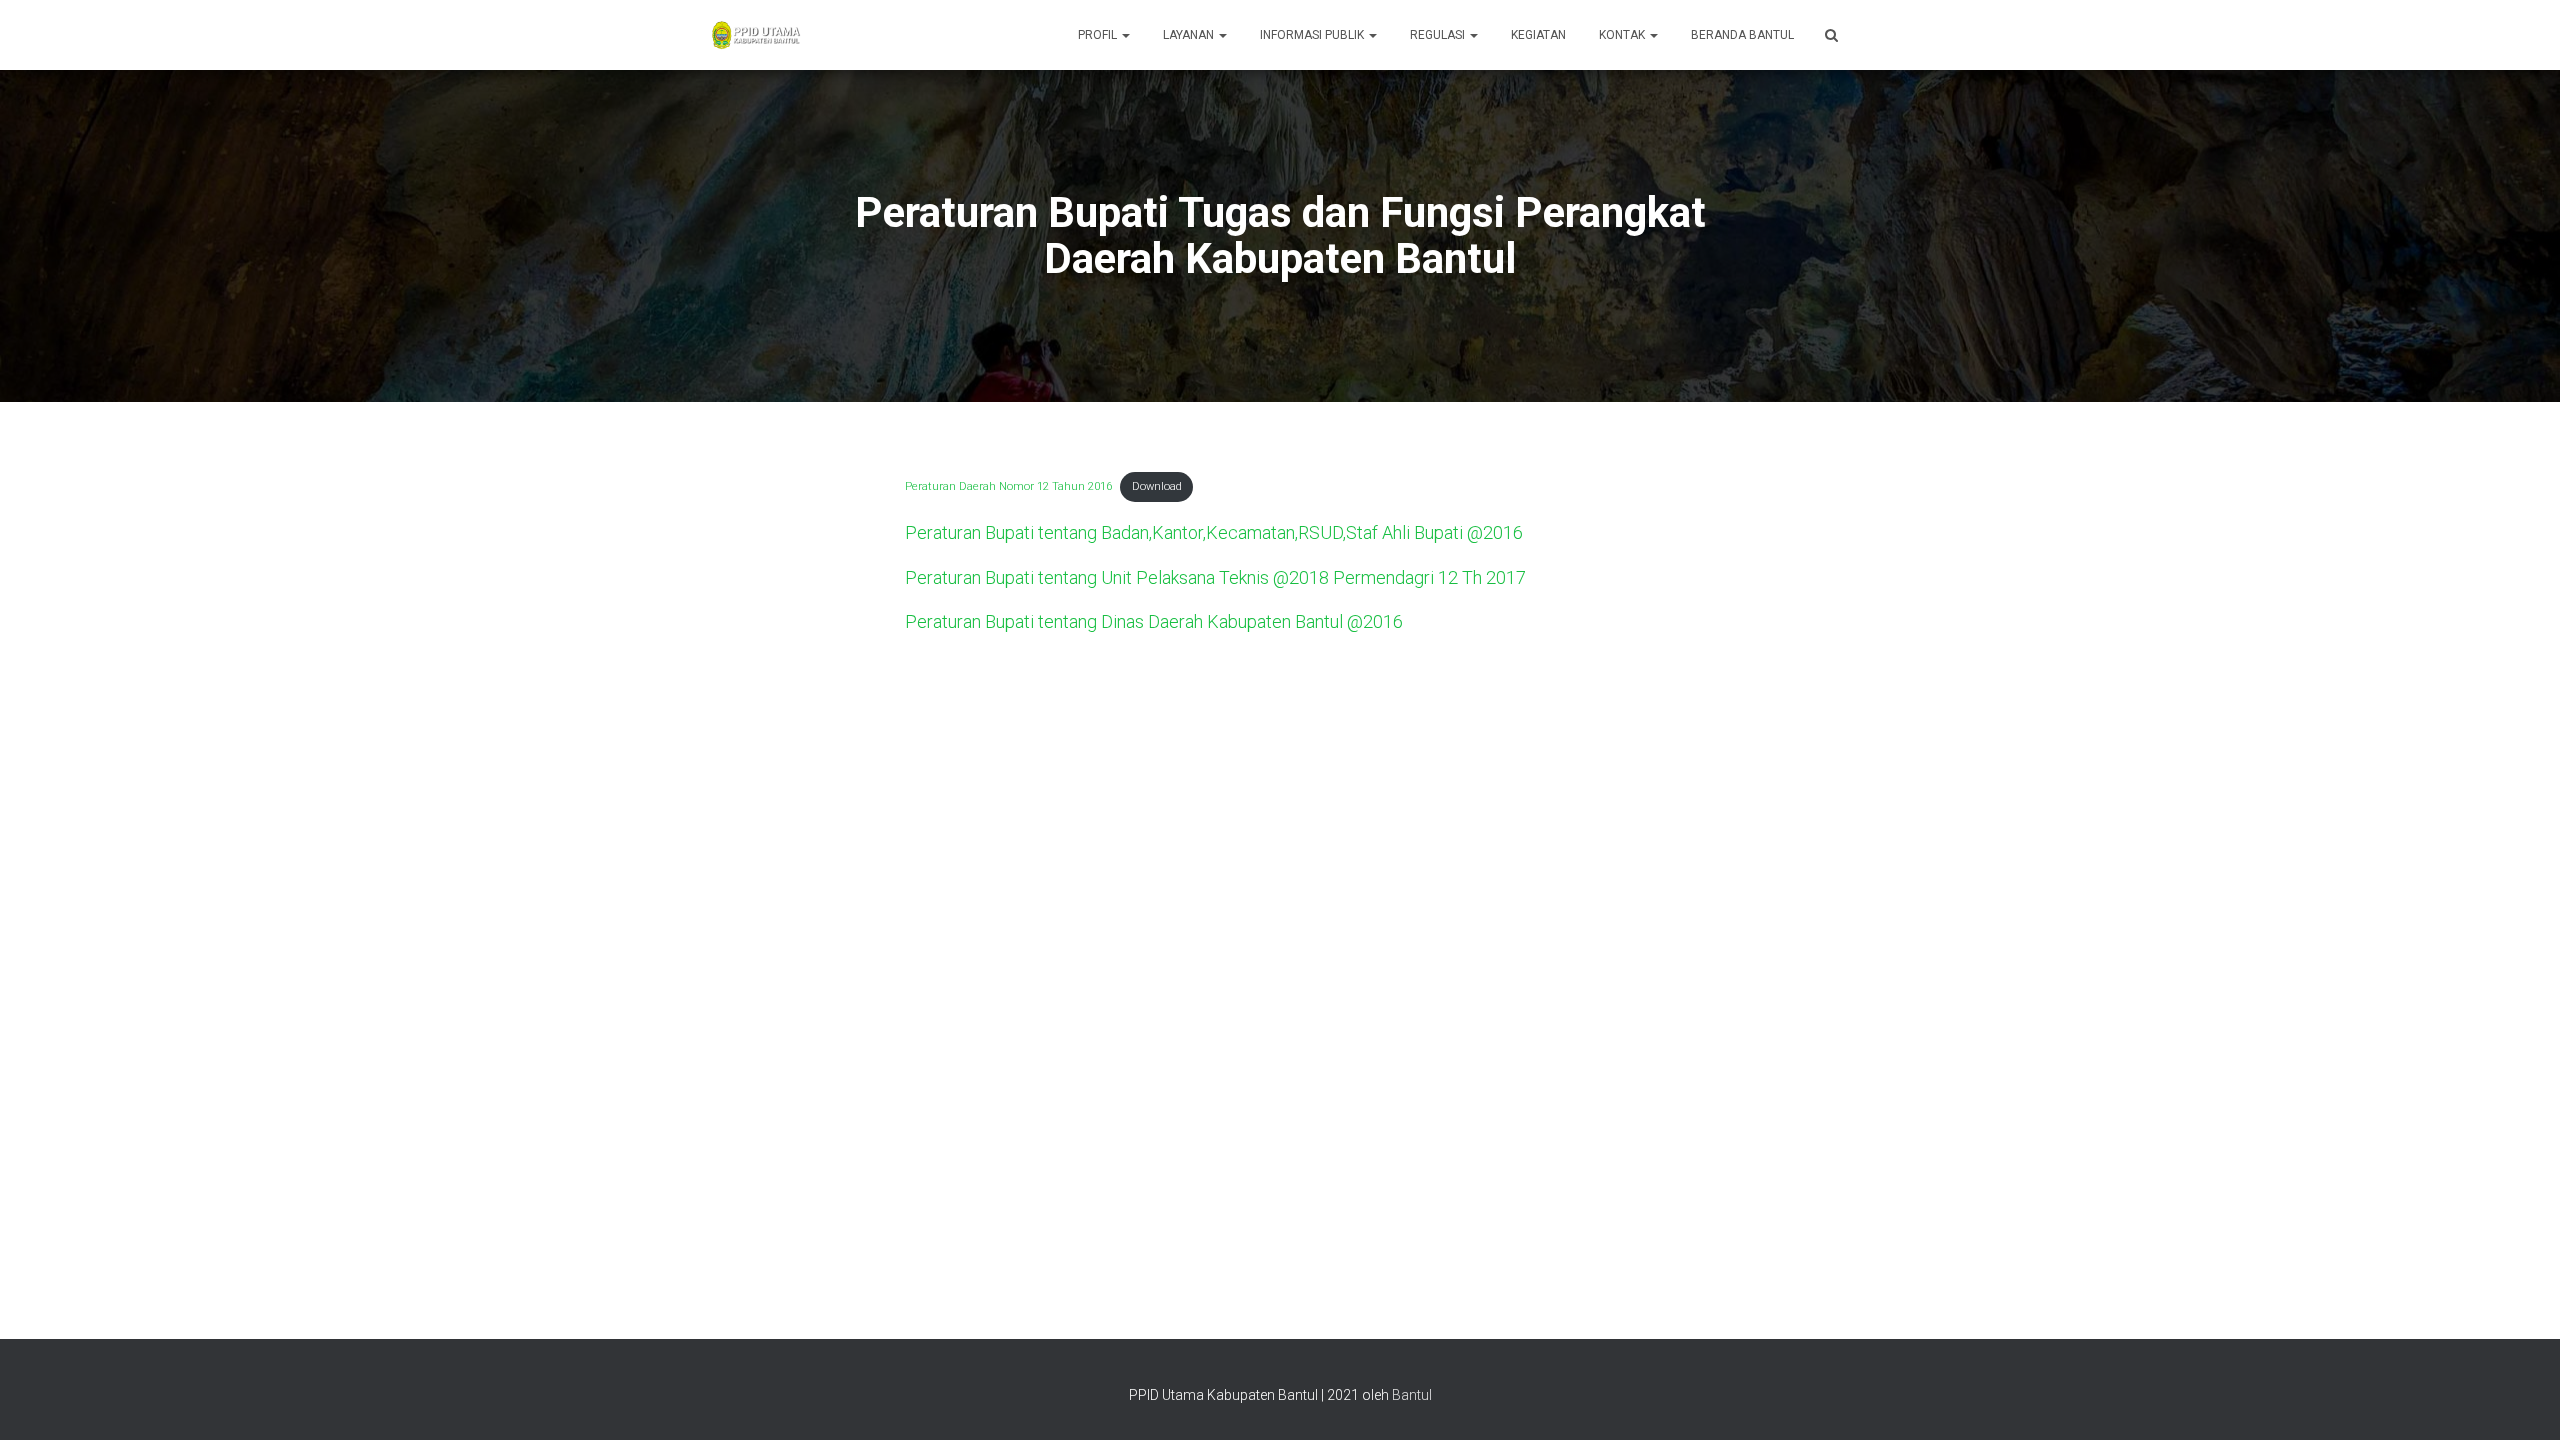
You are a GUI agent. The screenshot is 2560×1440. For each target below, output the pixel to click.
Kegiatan (1538, 35)
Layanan (1190, 35)
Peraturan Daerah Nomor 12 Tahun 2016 (1008, 486)
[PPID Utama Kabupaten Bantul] (755, 35)
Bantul (1412, 1395)
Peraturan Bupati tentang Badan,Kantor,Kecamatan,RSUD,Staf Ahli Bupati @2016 (1214, 532)
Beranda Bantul (1742, 35)
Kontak (1623, 35)
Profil (1099, 35)
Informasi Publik (1313, 35)
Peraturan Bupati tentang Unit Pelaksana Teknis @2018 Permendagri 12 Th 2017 (1215, 577)
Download (1157, 486)
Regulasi (1439, 35)
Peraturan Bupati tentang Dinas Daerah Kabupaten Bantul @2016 (1154, 621)
